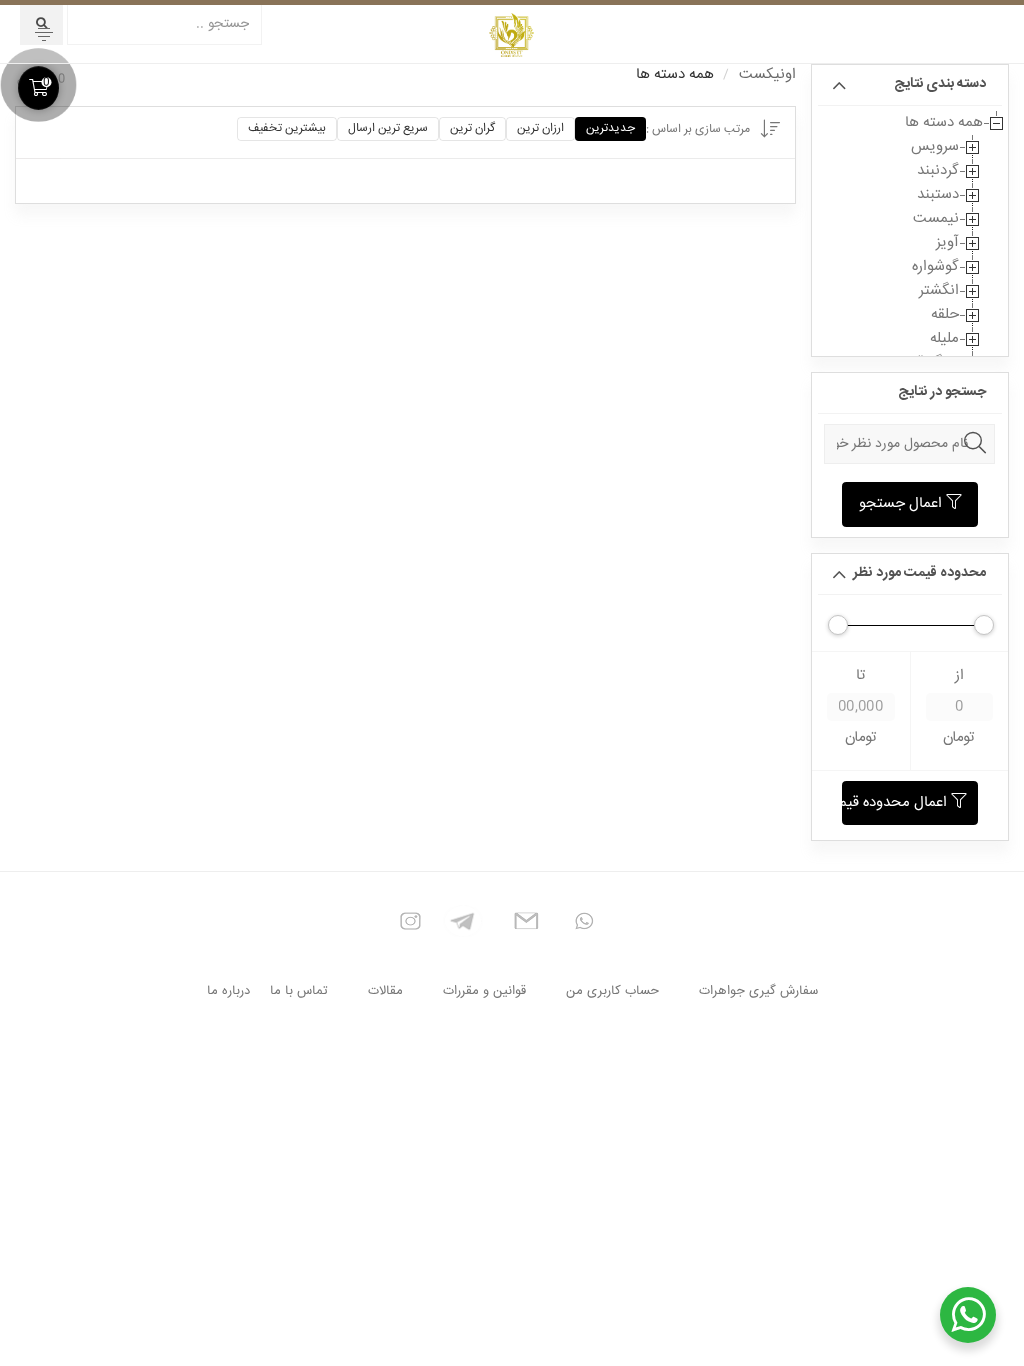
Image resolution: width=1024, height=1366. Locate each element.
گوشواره (935, 266)
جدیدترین (610, 128)
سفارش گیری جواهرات (758, 991)
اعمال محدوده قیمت (896, 802)
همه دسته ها (944, 122)
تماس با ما (299, 991)
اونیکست (767, 75)
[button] (44, 34)
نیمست (936, 218)
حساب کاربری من (612, 991)
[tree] (910, 243)
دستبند (938, 194)
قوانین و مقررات (484, 991)
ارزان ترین (540, 128)
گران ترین (472, 128)
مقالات (385, 991)
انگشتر (939, 290)
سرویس (935, 146)
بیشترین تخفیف (287, 128)
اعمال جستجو (902, 503)
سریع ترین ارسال (388, 128)
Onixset (512, 34)
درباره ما (228, 991)
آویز (947, 242)
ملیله (944, 338)
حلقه (945, 314)
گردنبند (938, 170)
